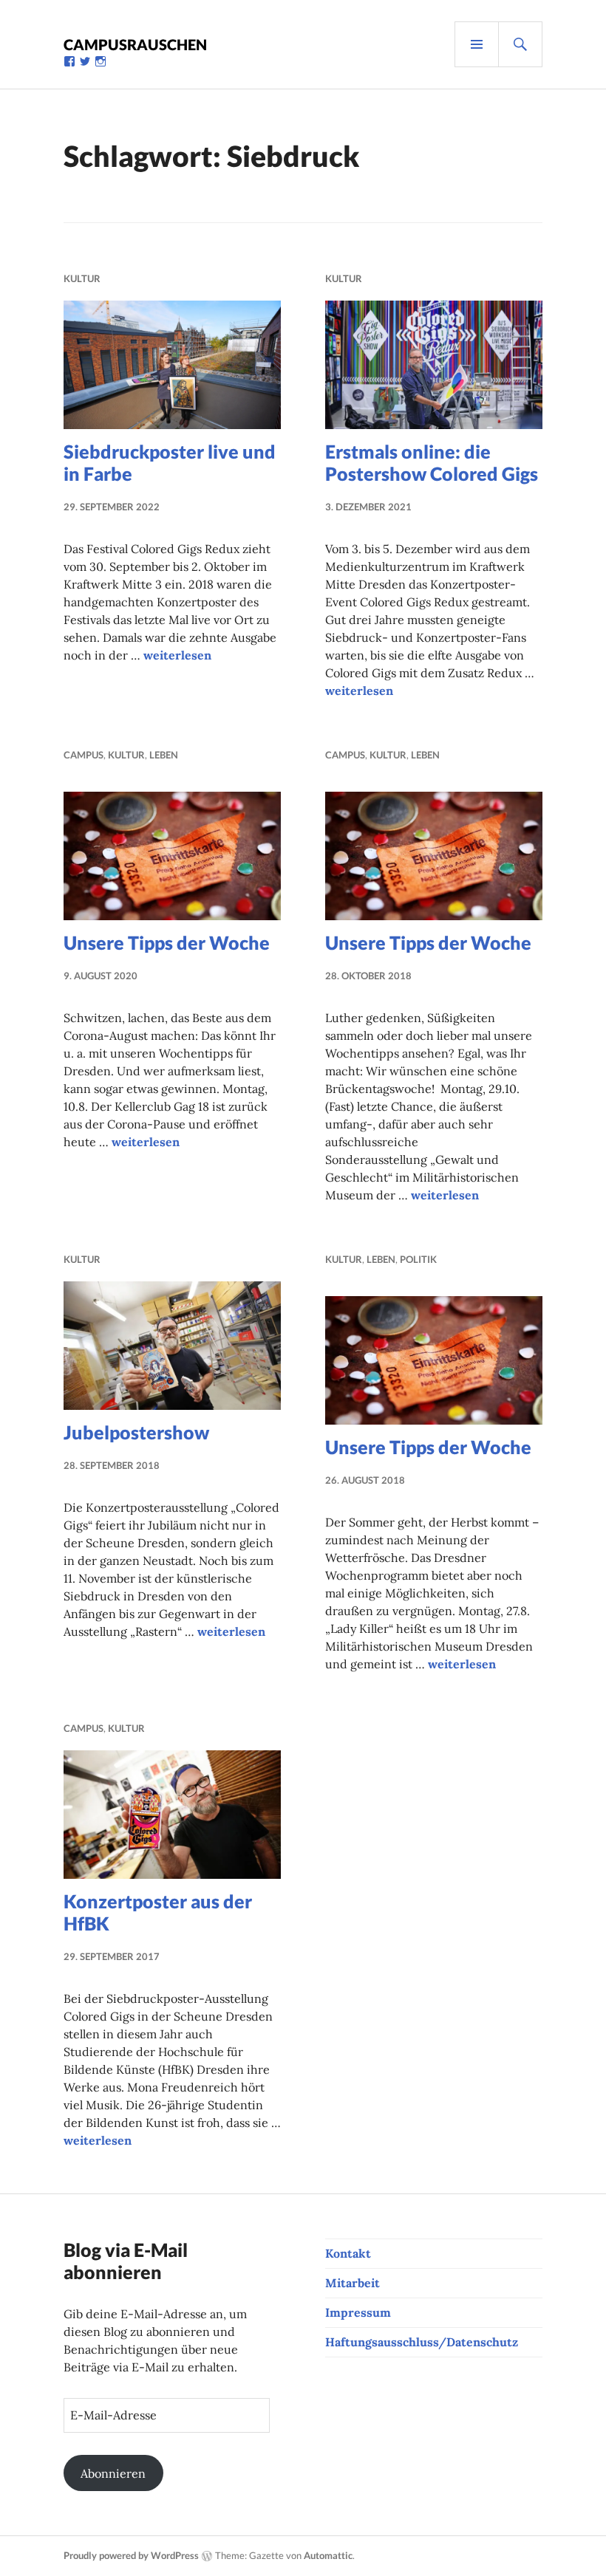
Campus (84, 755)
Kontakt (348, 2253)
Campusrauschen (135, 44)
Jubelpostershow (136, 1432)
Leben (164, 755)
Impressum (358, 2312)
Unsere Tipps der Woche (167, 942)
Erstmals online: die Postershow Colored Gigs (432, 462)
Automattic (328, 2555)
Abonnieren (113, 2473)
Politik (418, 1259)
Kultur (82, 278)
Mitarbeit (353, 2283)
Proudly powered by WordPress (131, 2555)
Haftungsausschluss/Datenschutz (422, 2342)
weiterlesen (177, 655)
